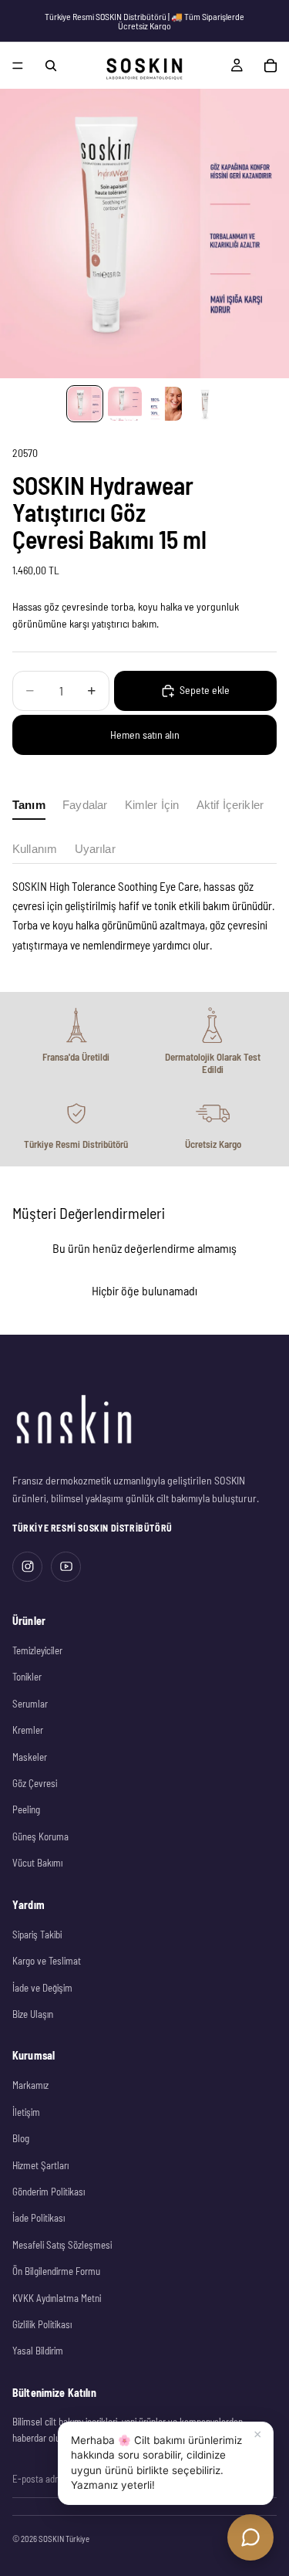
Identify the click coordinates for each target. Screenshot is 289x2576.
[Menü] (18, 66)
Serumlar (30, 1704)
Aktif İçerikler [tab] (230, 805)
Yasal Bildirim (38, 2351)
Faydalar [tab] (85, 805)
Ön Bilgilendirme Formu (56, 2271)
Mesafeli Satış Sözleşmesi (62, 2245)
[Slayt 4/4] (205, 404)
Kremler (28, 1730)
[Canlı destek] (250, 2537)
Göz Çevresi (35, 1783)
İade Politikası (39, 2218)
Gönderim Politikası (49, 2192)
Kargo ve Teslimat (47, 1961)
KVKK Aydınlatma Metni (57, 2298)
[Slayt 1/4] (85, 404)
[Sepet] (271, 66)
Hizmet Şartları (40, 2165)
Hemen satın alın (145, 735)
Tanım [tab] (29, 805)
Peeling (26, 1809)
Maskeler (30, 1757)
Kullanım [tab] (35, 849)
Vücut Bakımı (37, 1863)
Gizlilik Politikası (42, 2324)
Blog (21, 2138)
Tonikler (27, 1677)
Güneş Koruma (40, 1836)
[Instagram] (27, 1567)
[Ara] (51, 66)
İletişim (26, 2112)
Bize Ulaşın (33, 2014)
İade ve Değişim (42, 1988)
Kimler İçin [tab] (152, 805)
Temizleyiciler (37, 1650)
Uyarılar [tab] (95, 849)
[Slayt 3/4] (165, 404)
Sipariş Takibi (37, 1935)
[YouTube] (66, 1567)
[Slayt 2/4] (125, 404)
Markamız (30, 2085)
